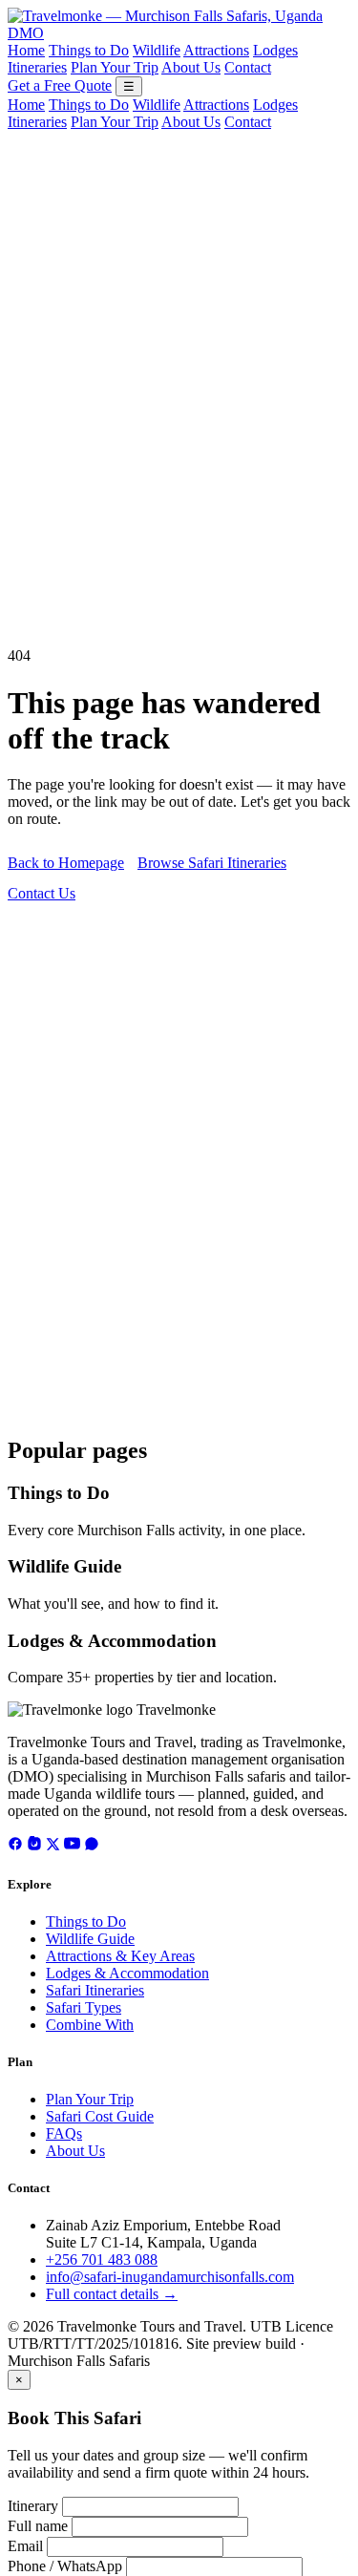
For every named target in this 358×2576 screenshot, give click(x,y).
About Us (191, 67)
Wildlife (157, 50)
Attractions (216, 50)
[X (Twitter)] (53, 1846)
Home (26, 50)
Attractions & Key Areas (120, 1956)
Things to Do (89, 50)
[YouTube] (72, 1846)
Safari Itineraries (95, 1990)
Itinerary (33, 2506)
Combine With (90, 2025)
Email (25, 2546)
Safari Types (84, 2007)
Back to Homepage (66, 863)
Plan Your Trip (115, 67)
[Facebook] (15, 1846)
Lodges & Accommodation (112, 1641)
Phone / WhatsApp (65, 2566)
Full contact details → (112, 2294)
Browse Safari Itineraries (212, 863)
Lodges (275, 50)
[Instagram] (34, 1846)
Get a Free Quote (60, 85)
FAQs (64, 2133)
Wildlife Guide (64, 1566)
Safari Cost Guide (100, 2116)
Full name (38, 2526)
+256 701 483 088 (102, 2259)
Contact (248, 67)
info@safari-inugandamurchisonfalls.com (170, 2277)
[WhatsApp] (92, 1846)
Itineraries (37, 67)
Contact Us (42, 893)
